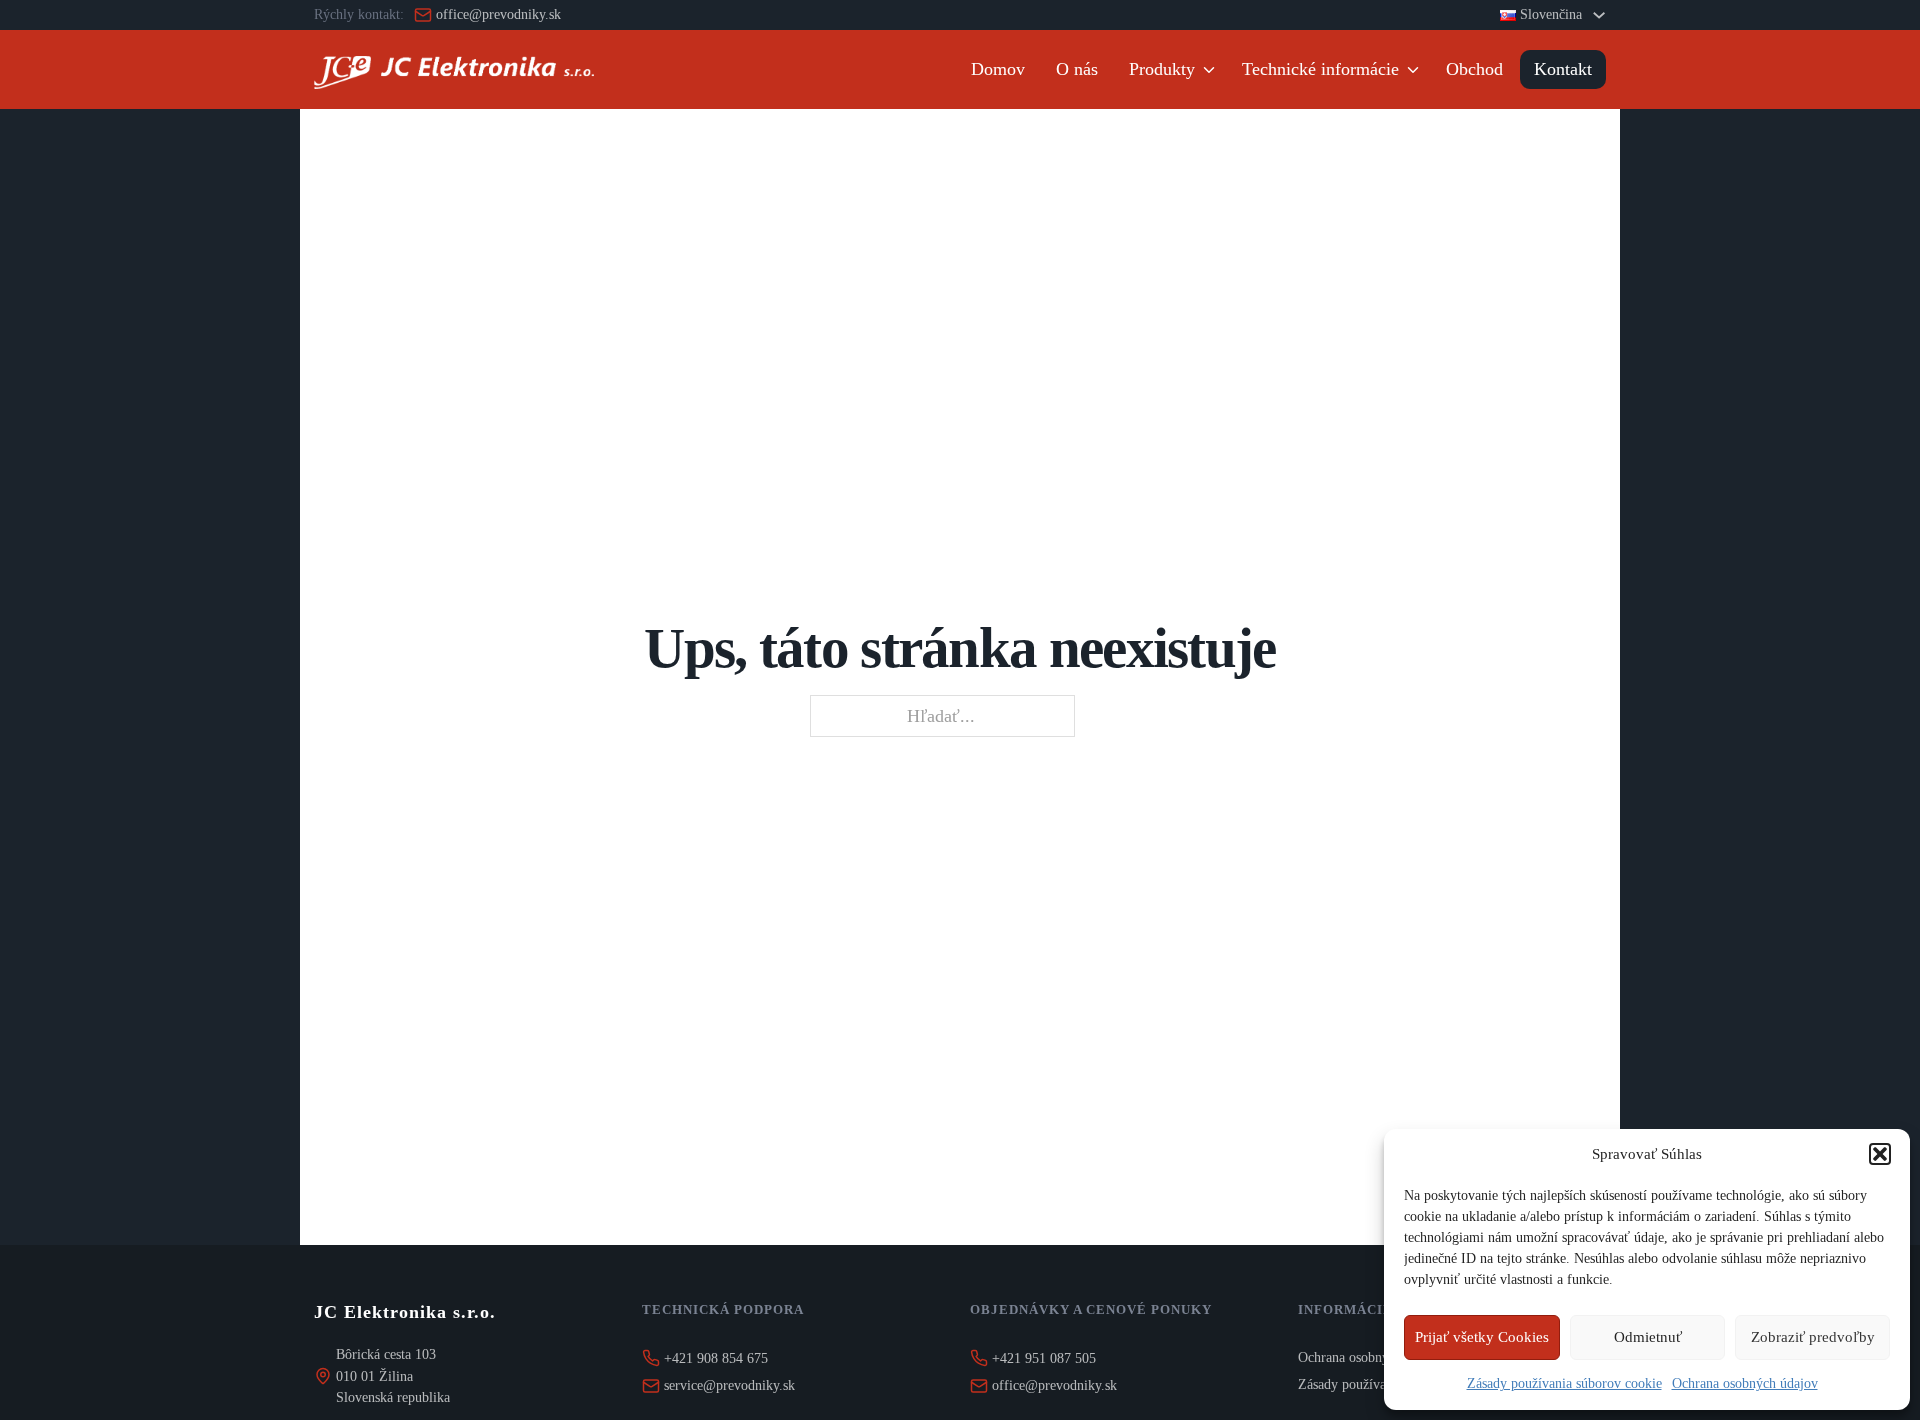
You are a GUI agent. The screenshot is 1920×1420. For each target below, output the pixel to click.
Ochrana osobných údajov (1745, 1383)
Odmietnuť (1648, 1337)
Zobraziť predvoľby (1813, 1337)
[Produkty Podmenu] (1212, 70)
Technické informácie (1320, 69)
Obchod (1474, 69)
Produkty (1162, 69)
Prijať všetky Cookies (1482, 1337)
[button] (1880, 1154)
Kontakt (1563, 69)
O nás (1077, 69)
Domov (998, 69)
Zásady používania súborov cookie (1564, 1383)
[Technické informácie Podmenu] (1416, 70)
